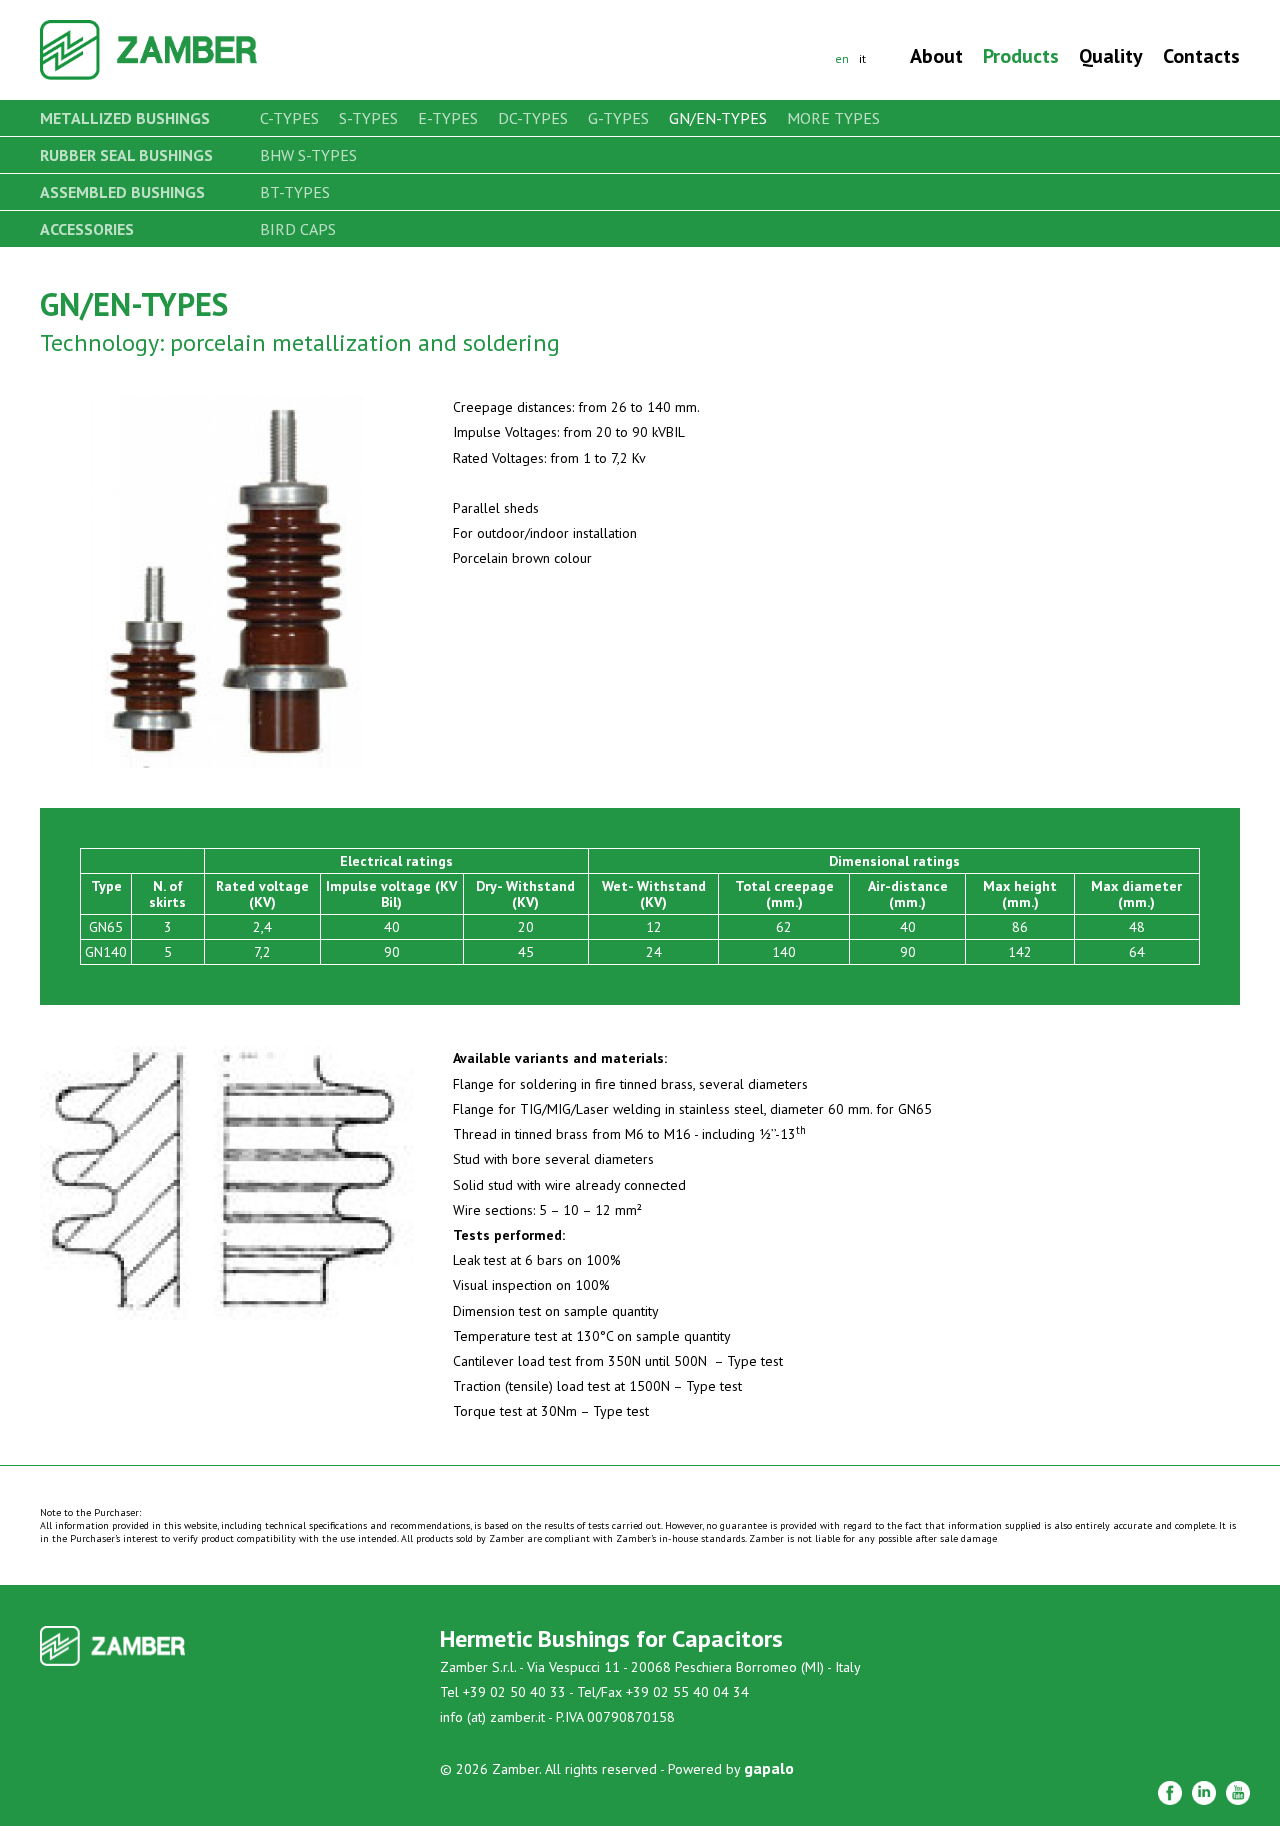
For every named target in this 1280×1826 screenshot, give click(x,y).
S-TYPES (368, 118)
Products (1021, 56)
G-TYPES (618, 118)
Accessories (87, 229)
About (936, 56)
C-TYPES (289, 118)
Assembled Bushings (122, 192)
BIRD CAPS (298, 229)
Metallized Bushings (125, 118)
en (842, 58)
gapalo (769, 1768)
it (862, 58)
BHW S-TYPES (308, 155)
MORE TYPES (833, 118)
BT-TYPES (295, 192)
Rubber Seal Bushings (126, 155)
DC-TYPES (533, 118)
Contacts (1201, 56)
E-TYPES (448, 118)
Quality (1111, 56)
